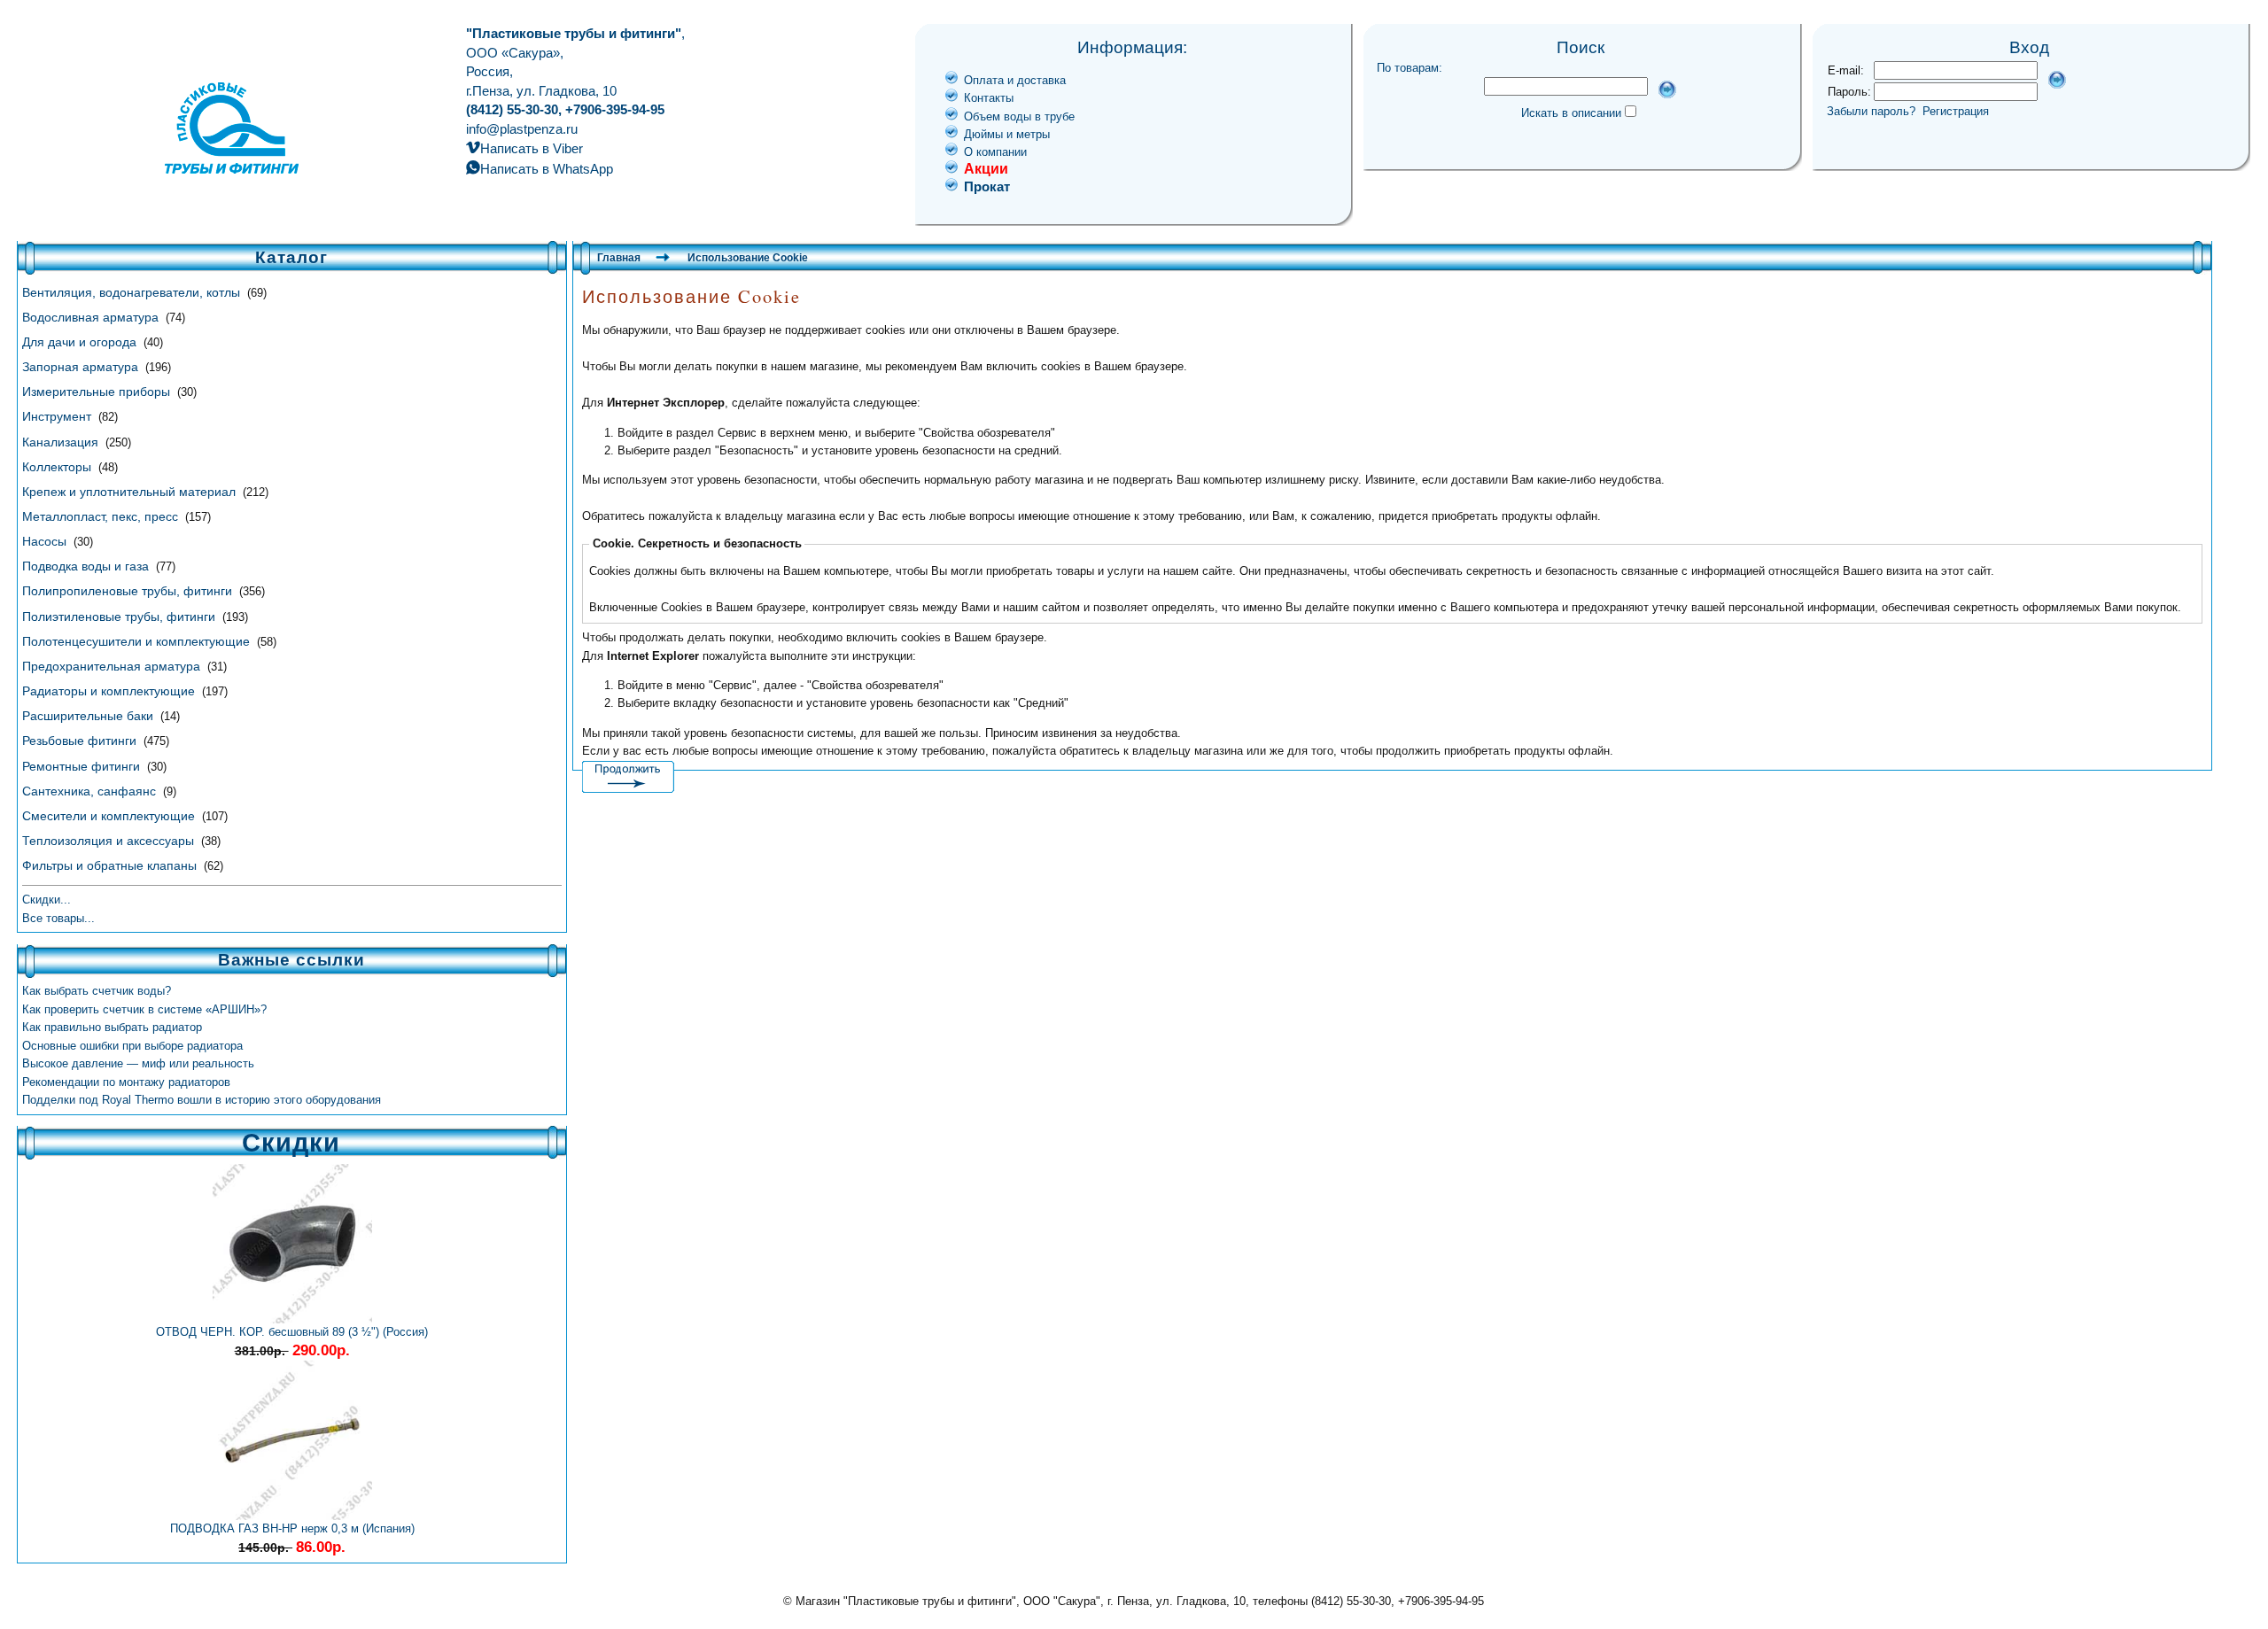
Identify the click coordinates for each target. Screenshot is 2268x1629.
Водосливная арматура (92, 317)
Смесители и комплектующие (110, 816)
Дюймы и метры (1007, 134)
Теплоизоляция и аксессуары (110, 841)
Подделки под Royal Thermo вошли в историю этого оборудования (202, 1100)
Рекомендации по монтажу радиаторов (126, 1082)
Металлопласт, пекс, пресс (102, 516)
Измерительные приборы (98, 392)
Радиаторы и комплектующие (110, 691)
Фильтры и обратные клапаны (111, 865)
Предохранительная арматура (113, 666)
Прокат (987, 186)
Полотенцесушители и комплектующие (138, 641)
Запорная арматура (82, 367)
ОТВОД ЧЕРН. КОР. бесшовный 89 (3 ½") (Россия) (292, 1332)
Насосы (46, 541)
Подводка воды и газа (87, 566)
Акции (986, 169)
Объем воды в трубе (1019, 116)
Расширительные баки (89, 716)
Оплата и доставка (1015, 80)
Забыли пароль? (1871, 111)
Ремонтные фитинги (83, 766)
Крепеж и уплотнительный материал (131, 492)
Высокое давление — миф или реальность (138, 1063)
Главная (619, 258)
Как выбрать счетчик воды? (97, 991)
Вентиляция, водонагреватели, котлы (133, 292)
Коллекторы (58, 467)
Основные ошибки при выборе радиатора (132, 1046)
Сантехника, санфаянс (91, 791)
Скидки (291, 1143)
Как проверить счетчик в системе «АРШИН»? (144, 1009)
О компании (995, 152)
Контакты (989, 98)
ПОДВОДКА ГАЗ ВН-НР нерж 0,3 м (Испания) (292, 1528)
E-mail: (1846, 70)
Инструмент (58, 416)
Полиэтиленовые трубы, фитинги (120, 617)
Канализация (62, 442)
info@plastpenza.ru (522, 129)
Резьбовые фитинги (81, 741)
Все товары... (58, 918)
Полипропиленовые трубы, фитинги (129, 591)
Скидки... (47, 900)
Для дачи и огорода (81, 342)
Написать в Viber (532, 148)
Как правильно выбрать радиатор (112, 1027)
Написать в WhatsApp (547, 169)
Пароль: (1849, 92)
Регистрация (1956, 111)
